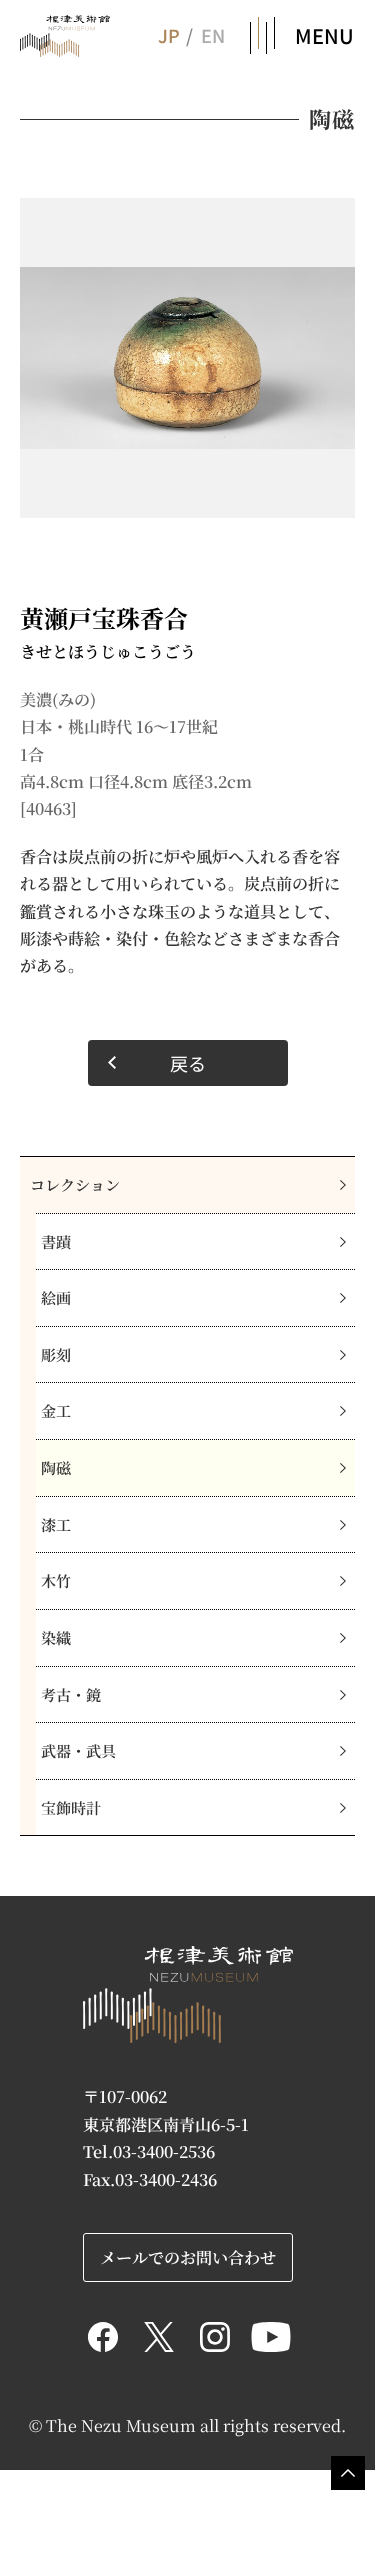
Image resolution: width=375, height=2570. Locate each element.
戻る (188, 1063)
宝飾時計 (71, 1807)
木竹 (56, 1580)
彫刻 (56, 1354)
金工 (56, 1410)
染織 (56, 1637)
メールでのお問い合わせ (188, 2257)
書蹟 (56, 1241)
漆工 (56, 1524)
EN (213, 35)
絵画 (56, 1297)
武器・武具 (78, 1750)
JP (168, 35)
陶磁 (56, 1467)
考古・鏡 (71, 1694)
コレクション (75, 1184)
